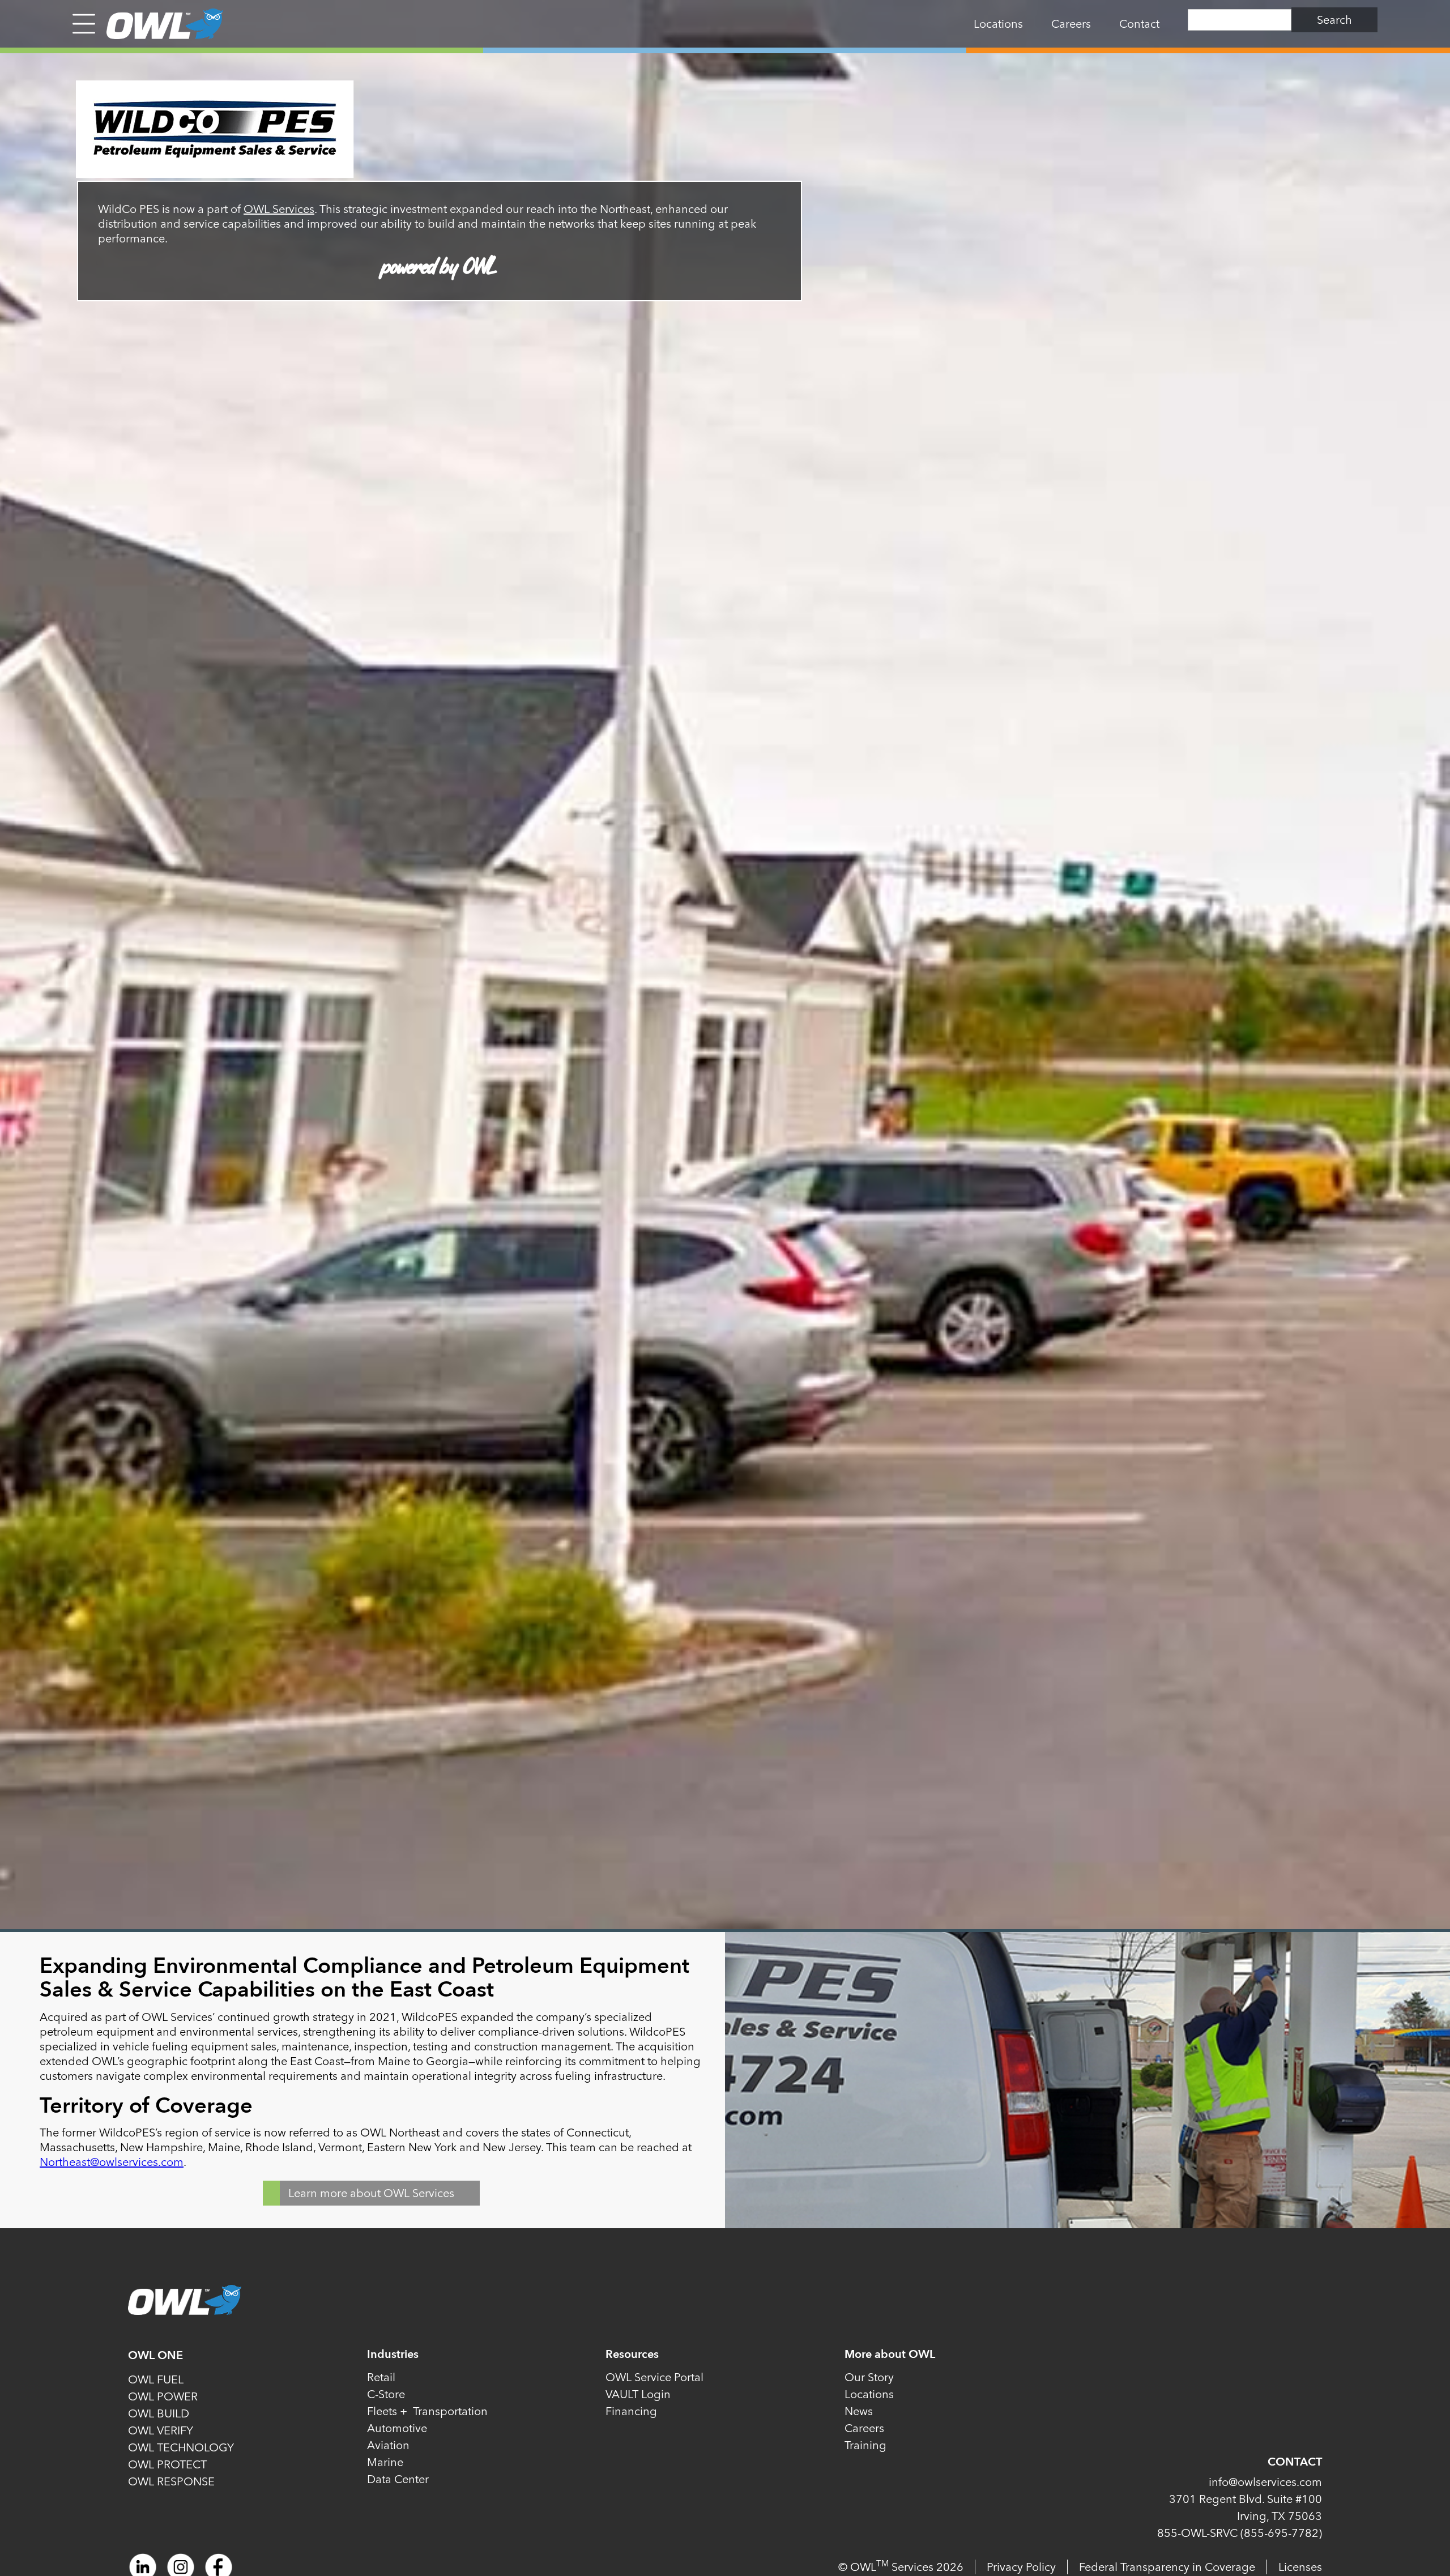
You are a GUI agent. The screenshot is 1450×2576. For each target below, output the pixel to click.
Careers (1071, 24)
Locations (998, 24)
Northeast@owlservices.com (112, 2162)
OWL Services (279, 209)
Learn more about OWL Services (371, 2193)
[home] (159, 24)
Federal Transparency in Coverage (1167, 2567)
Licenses (1300, 2567)
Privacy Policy (1021, 2567)
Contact (1139, 24)
